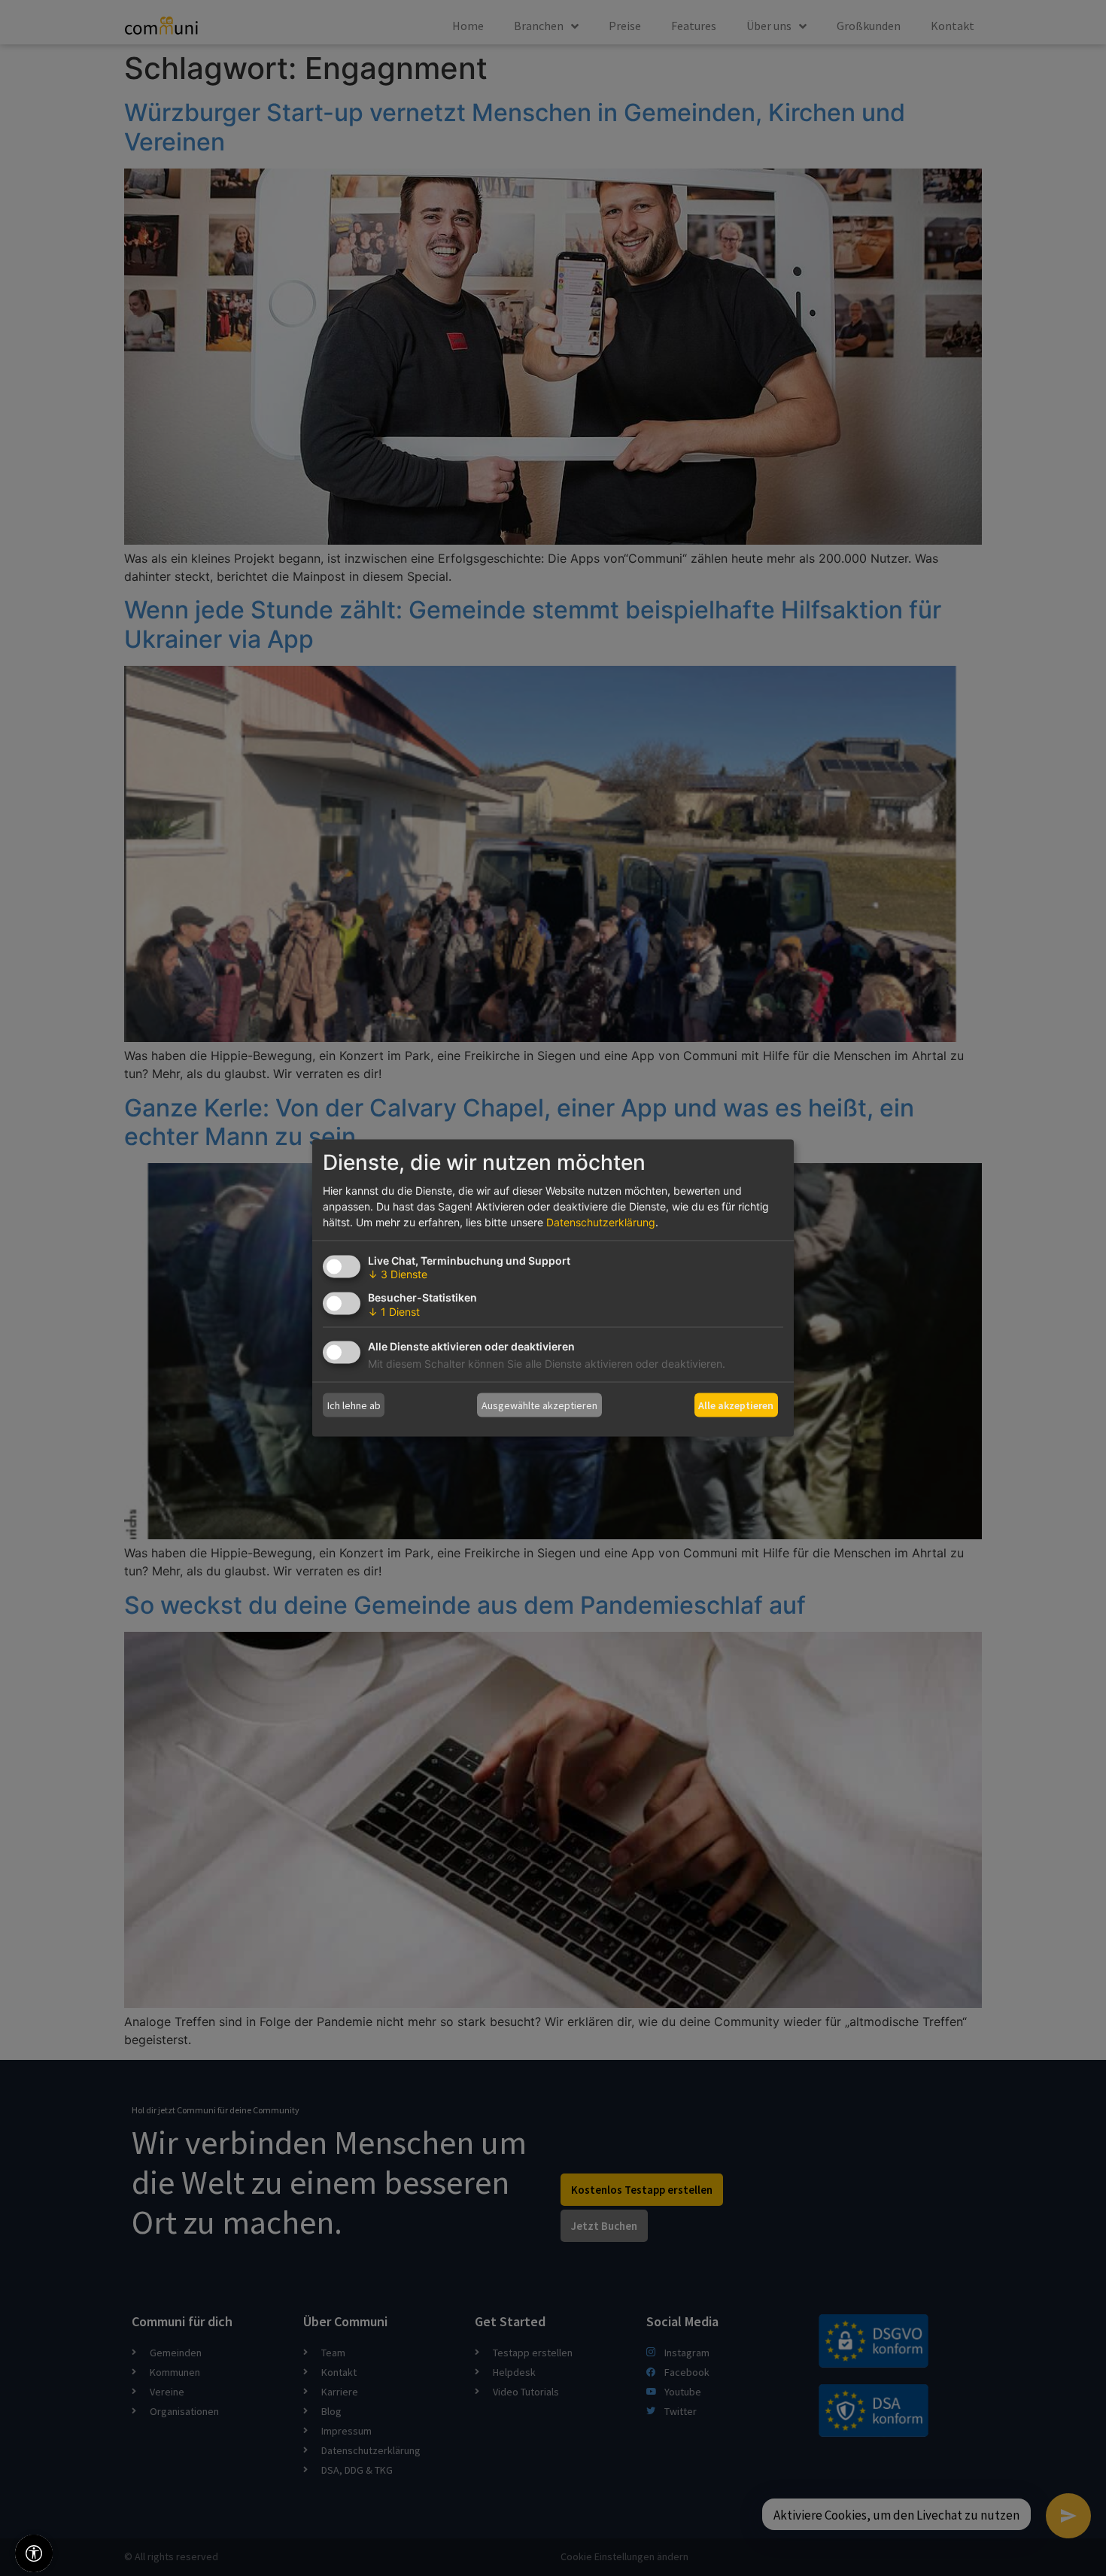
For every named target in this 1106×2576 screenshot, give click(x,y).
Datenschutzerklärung (601, 1222)
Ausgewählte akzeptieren (539, 1405)
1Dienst (394, 1312)
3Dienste (398, 1274)
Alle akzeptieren (736, 1405)
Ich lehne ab (354, 1405)
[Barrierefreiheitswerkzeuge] (34, 2553)
